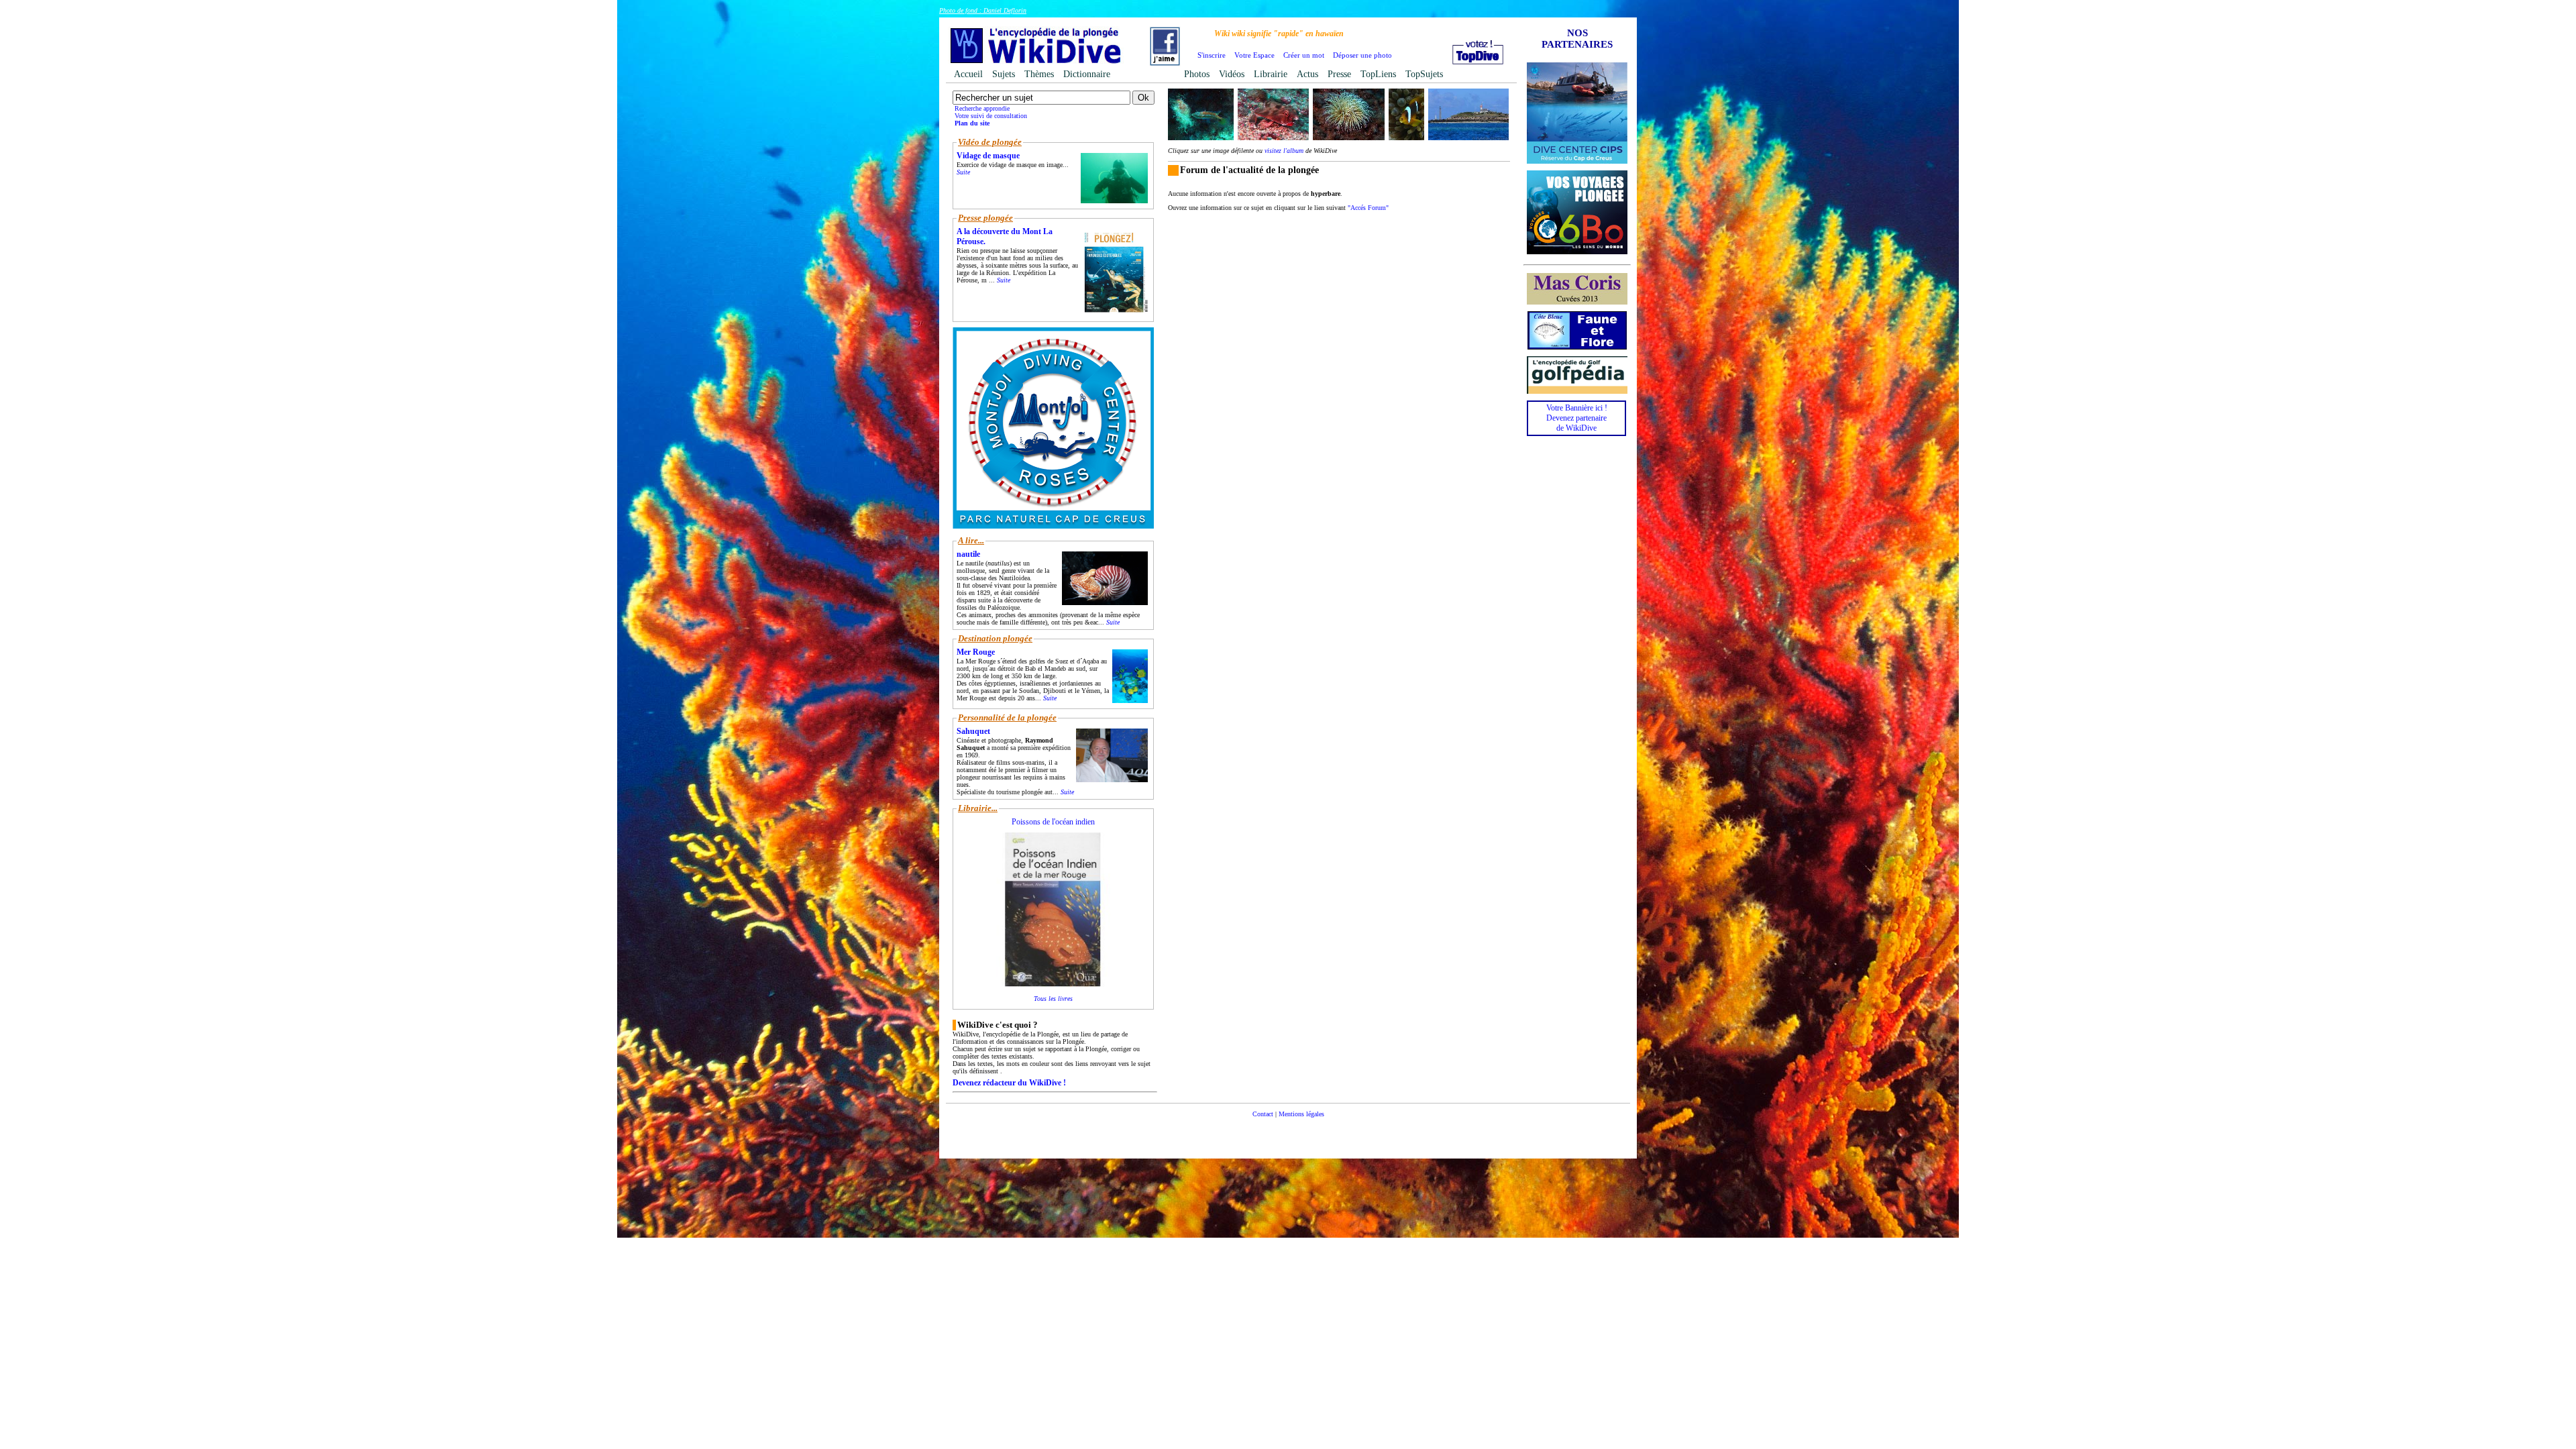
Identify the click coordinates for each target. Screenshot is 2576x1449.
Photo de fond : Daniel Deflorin (983, 10)
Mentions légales (1301, 1114)
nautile (968, 554)
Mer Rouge (976, 652)
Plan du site (972, 123)
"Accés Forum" (1368, 208)
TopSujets (1424, 74)
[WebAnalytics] (1288, 1134)
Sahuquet (973, 731)
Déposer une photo (1362, 55)
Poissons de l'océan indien (1053, 822)
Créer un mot (1304, 55)
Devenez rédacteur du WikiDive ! (1009, 1083)
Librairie (1271, 74)
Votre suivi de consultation (991, 116)
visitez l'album (1284, 151)
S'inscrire (1212, 55)
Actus (1307, 74)
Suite (963, 172)
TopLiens (1378, 74)
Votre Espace (1254, 55)
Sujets (1004, 74)
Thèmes (1039, 74)
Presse (1339, 74)
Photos (1197, 74)
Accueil (968, 74)
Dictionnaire (1087, 74)
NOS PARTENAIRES (1577, 39)
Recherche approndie (982, 108)
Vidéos (1232, 74)
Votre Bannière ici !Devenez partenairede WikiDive (1577, 418)
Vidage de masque (988, 156)
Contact (1263, 1114)
